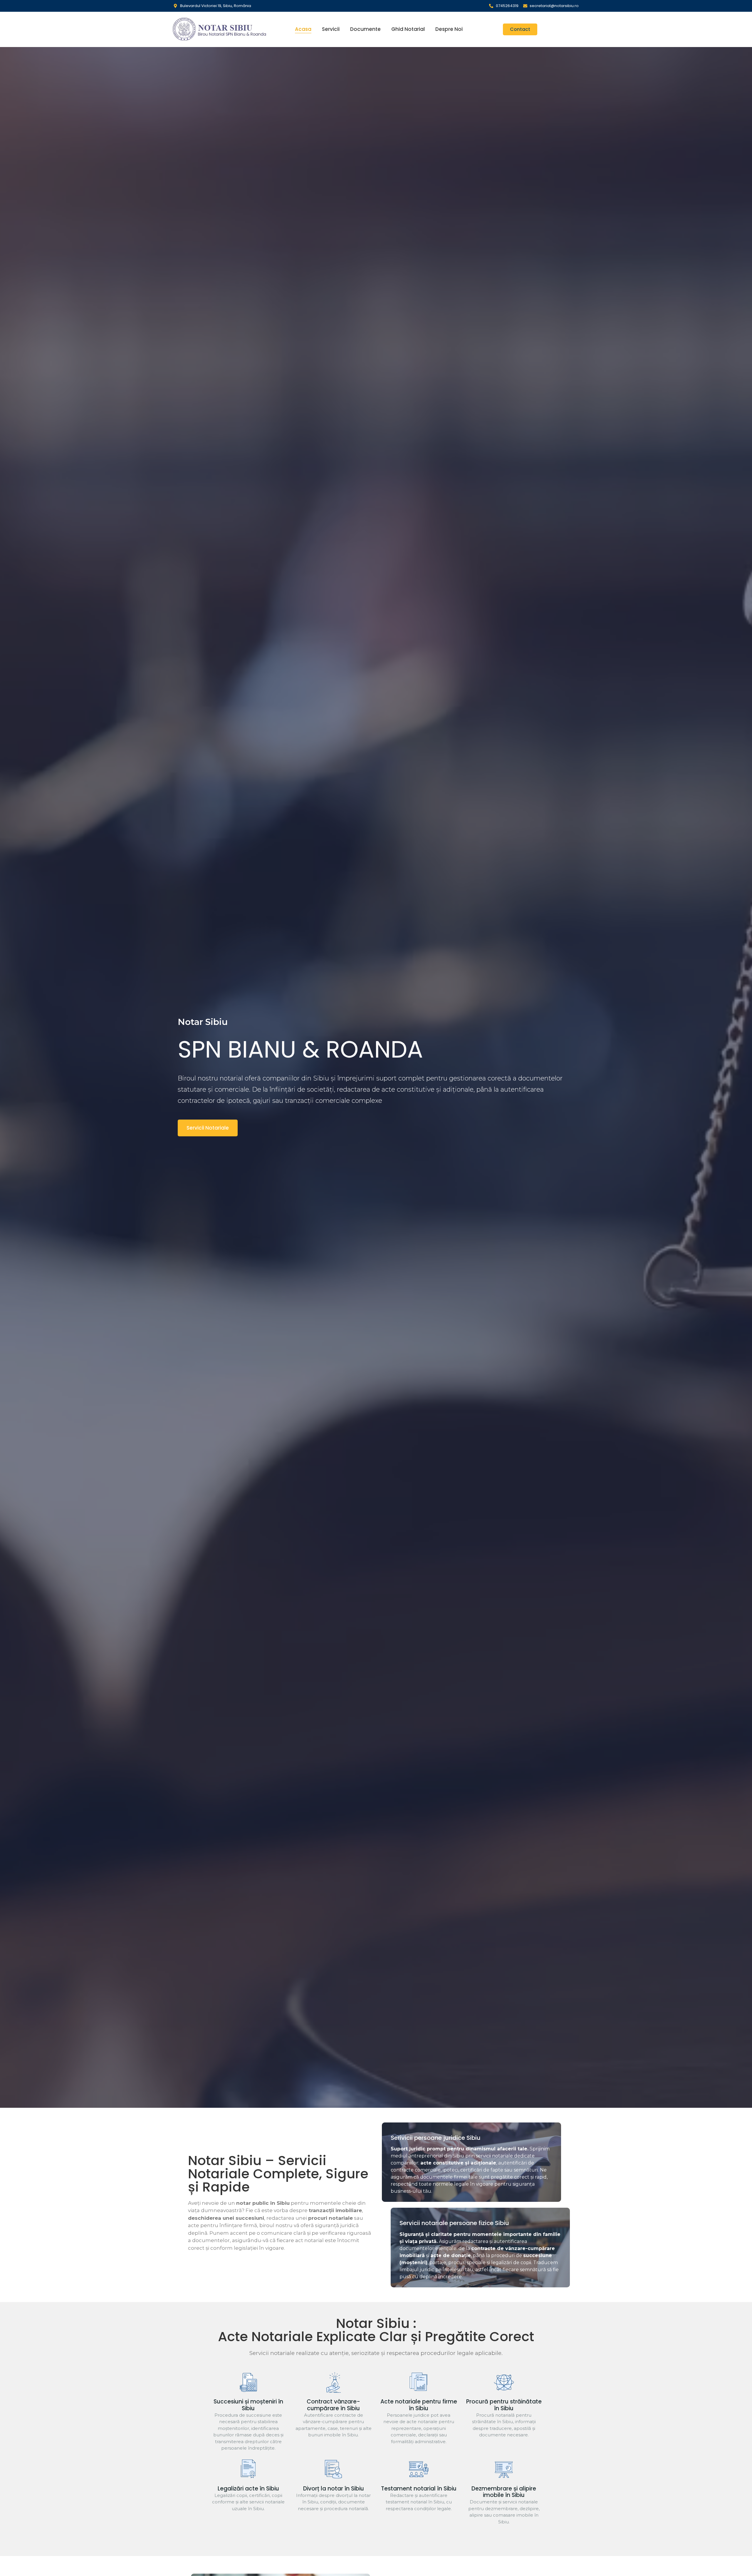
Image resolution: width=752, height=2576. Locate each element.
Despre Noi (449, 29)
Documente (365, 29)
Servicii (331, 29)
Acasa (303, 29)
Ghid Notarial (408, 29)
